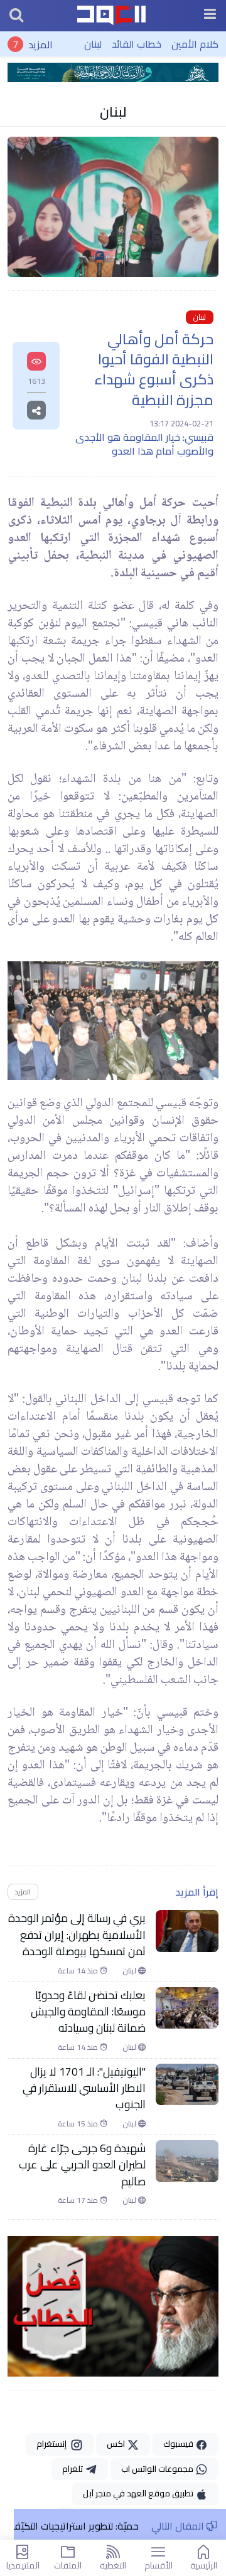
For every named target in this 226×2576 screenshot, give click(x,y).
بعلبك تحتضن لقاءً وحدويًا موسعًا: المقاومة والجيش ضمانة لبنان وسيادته (88, 2012)
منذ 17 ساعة (79, 2200)
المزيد (40, 44)
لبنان (93, 44)
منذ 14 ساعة (79, 1971)
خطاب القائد (137, 44)
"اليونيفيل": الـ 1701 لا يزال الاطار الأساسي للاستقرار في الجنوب (84, 2088)
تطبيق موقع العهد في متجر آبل (139, 2493)
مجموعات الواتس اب (158, 2469)
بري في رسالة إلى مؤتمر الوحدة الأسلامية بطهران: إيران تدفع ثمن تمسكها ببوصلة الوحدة (77, 1935)
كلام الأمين (195, 44)
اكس (117, 2444)
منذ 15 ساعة (79, 2124)
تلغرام (73, 2469)
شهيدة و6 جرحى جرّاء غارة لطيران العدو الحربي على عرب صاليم (82, 2165)
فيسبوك (179, 2444)
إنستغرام (53, 2444)
